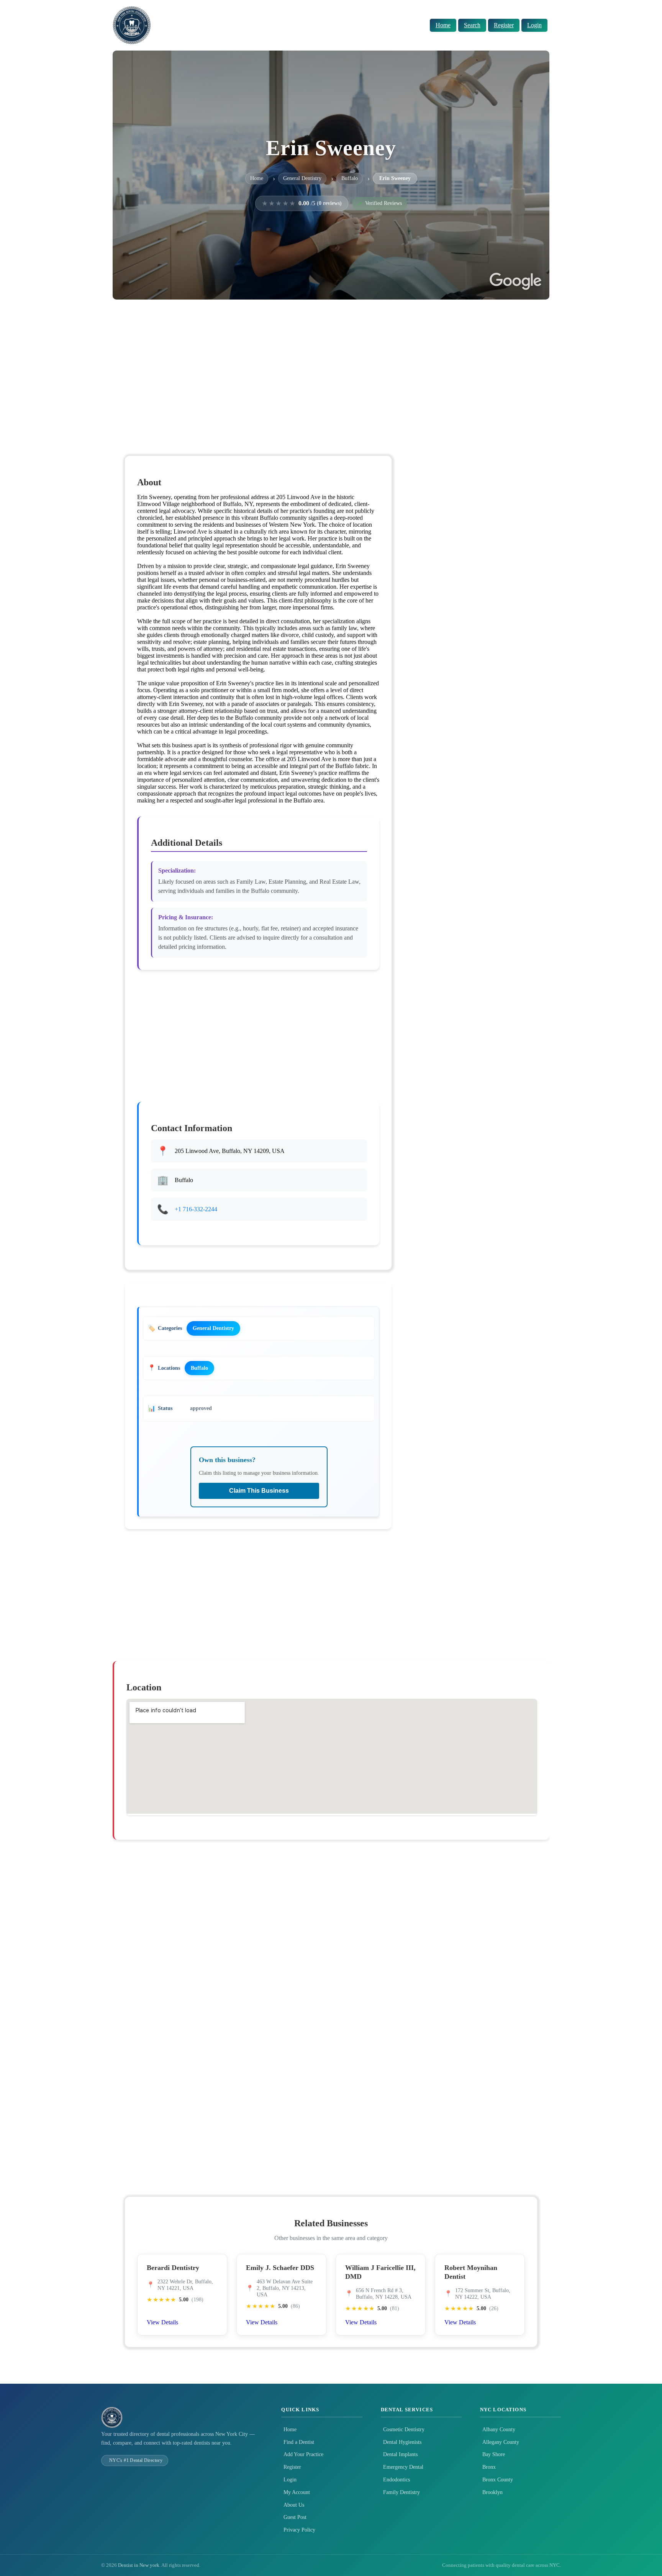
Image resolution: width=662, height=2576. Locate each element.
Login (534, 25)
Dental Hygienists (402, 2442)
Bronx (489, 2467)
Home (443, 25)
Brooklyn (492, 2492)
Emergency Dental (403, 2467)
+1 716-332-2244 (196, 1209)
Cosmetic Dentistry (404, 2429)
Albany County (499, 2429)
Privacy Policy (299, 2530)
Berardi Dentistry (173, 2268)
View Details (162, 2322)
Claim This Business (259, 1491)
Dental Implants (400, 2454)
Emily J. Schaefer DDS (280, 2268)
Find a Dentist (299, 2442)
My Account (297, 2492)
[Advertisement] (331, 365)
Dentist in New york (139, 2565)
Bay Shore (494, 2454)
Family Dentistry (401, 2492)
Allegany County (501, 2442)
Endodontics (397, 2480)
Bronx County (498, 2480)
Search (472, 25)
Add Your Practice (303, 2454)
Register (504, 25)
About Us (294, 2505)
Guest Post (295, 2517)
